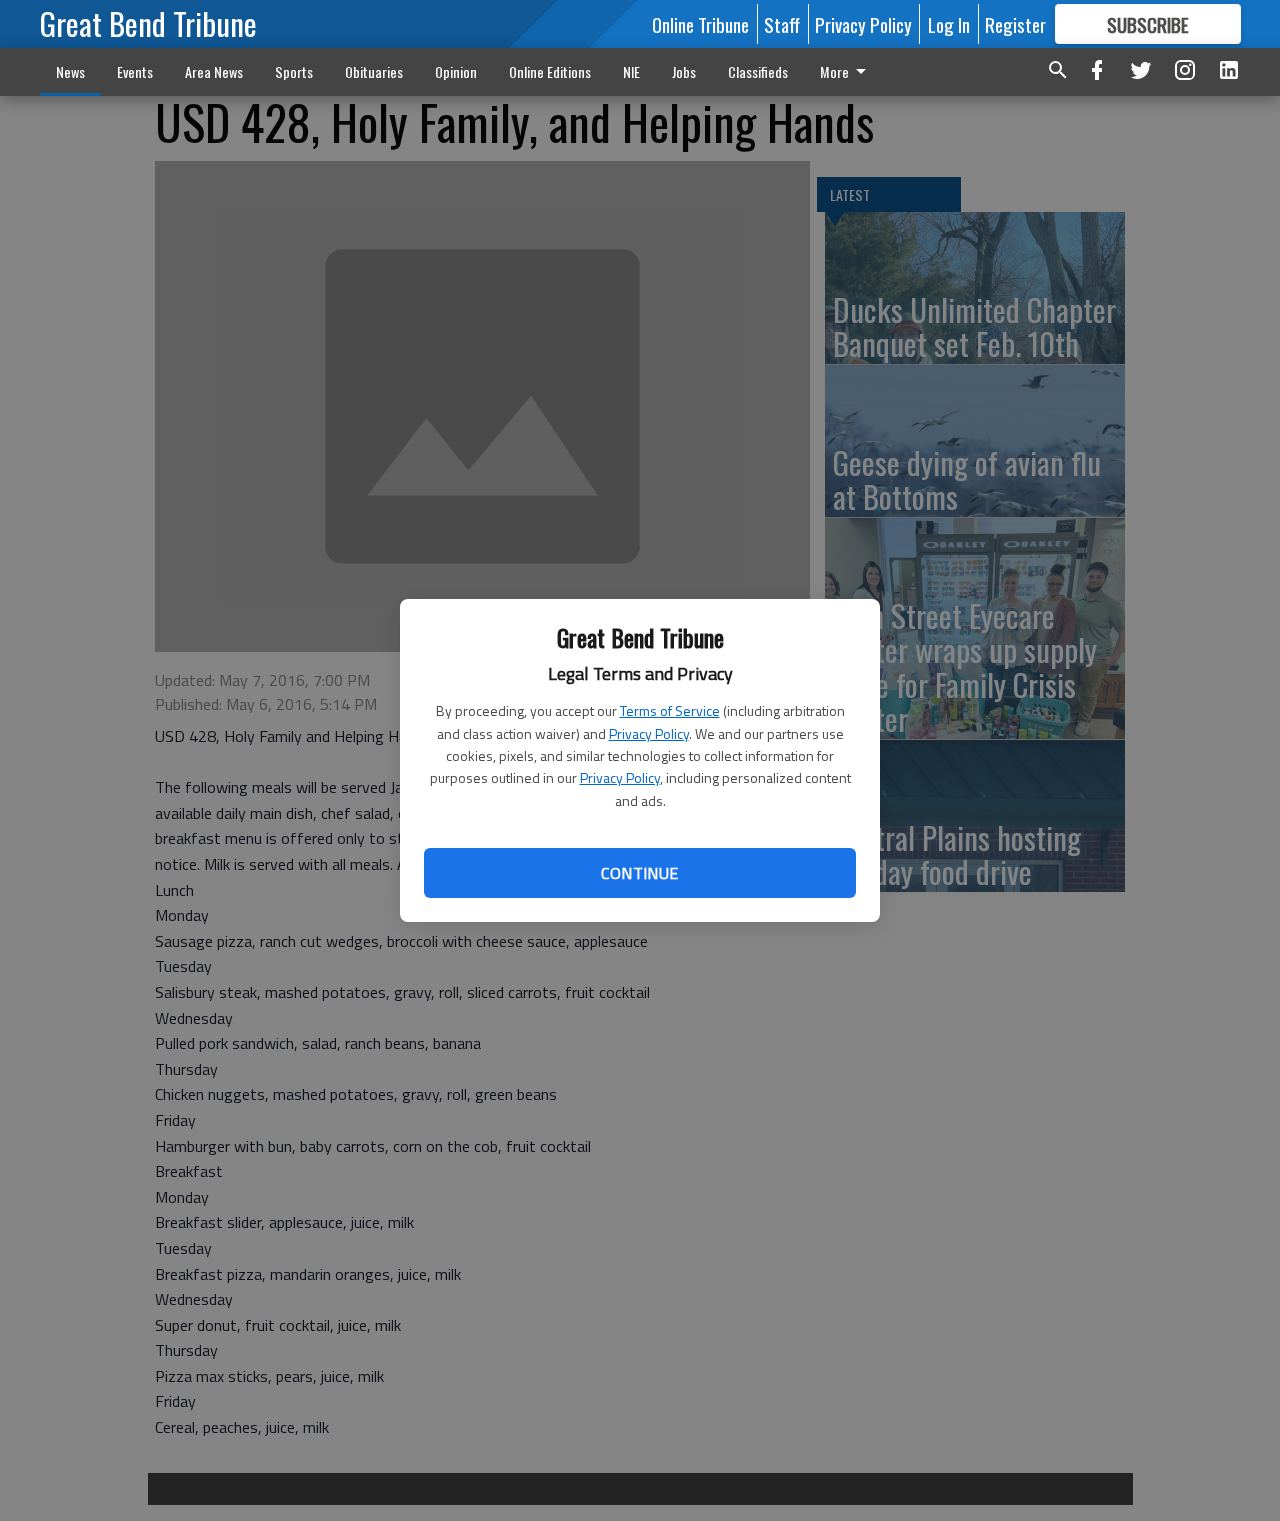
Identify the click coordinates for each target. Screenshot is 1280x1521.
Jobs (684, 71)
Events (135, 71)
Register (1015, 24)
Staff (782, 24)
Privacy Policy (649, 733)
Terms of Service (670, 710)
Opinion (456, 71)
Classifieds (758, 71)
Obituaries (374, 71)
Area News (214, 71)
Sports (294, 71)
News (70, 71)
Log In (949, 24)
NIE (631, 71)
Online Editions (550, 71)
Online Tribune (700, 24)
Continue (639, 873)
